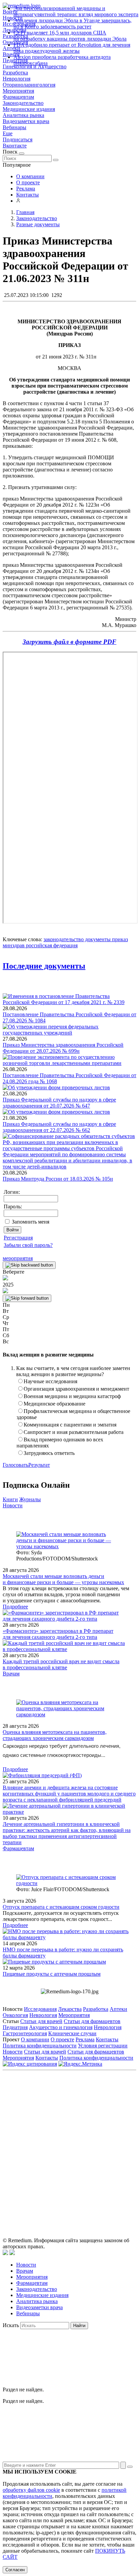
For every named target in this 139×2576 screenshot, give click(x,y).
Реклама (26, 189)
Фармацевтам (18, 97)
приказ (119, 939)
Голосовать (16, 1465)
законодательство (64, 939)
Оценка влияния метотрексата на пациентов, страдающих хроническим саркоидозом (55, 1735)
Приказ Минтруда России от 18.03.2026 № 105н (58, 1179)
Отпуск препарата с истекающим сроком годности (61, 1907)
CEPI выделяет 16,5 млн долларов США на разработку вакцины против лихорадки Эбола (70, 36)
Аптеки (118, 2009)
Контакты (27, 195)
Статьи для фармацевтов (92, 2021)
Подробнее (15, 1607)
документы (97, 939)
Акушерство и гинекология (61, 2027)
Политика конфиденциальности (40, 2046)
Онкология (15, 2015)
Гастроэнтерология (25, 2033)
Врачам (11, 1674)
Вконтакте (15, 146)
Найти (79, 2326)
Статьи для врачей (41, 2021)
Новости (13, 1505)
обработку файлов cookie (31, 2490)
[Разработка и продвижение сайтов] (5, 2253)
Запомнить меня (31, 1222)
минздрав (14, 945)
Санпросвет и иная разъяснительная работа (74, 1432)
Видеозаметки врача (26, 121)
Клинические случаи (72, 2033)
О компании (30, 176)
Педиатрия (15, 2027)
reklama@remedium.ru (90, 2126)
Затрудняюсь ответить (49, 1453)
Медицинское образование (54, 1404)
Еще (8, 133)
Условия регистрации (103, 2046)
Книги (10, 1499)
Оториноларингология (29, 85)
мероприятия (18, 1258)
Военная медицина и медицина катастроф (72, 1396)
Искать (11, 2325)
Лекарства (70, 2009)
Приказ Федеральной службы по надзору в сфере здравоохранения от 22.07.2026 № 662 (59, 1127)
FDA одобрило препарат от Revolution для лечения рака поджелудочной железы (72, 48)
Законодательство (23, 103)
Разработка (15, 73)
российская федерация (51, 945)
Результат (39, 1465)
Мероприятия (18, 91)
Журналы (30, 1499)
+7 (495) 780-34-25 (99, 2118)
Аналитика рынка (23, 115)
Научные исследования (50, 1381)
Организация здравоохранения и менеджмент (76, 1389)
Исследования (40, 2009)
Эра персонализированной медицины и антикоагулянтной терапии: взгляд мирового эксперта (76, 11)
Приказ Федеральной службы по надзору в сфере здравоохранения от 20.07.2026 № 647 (59, 1103)
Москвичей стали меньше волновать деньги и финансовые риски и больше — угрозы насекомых (63, 1579)
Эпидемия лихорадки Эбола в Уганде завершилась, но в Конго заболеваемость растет (73, 24)
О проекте (28, 182)
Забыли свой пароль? (28, 1245)
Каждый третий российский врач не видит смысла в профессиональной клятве (61, 1664)
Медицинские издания (29, 109)
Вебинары (15, 127)
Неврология (17, 79)
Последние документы (44, 966)
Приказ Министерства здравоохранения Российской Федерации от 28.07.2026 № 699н (63, 1048)
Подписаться (18, 140)
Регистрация (18, 1238)
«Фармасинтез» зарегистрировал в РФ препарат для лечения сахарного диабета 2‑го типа (58, 1634)
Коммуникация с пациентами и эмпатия (70, 1425)
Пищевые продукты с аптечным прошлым (52, 1974)
